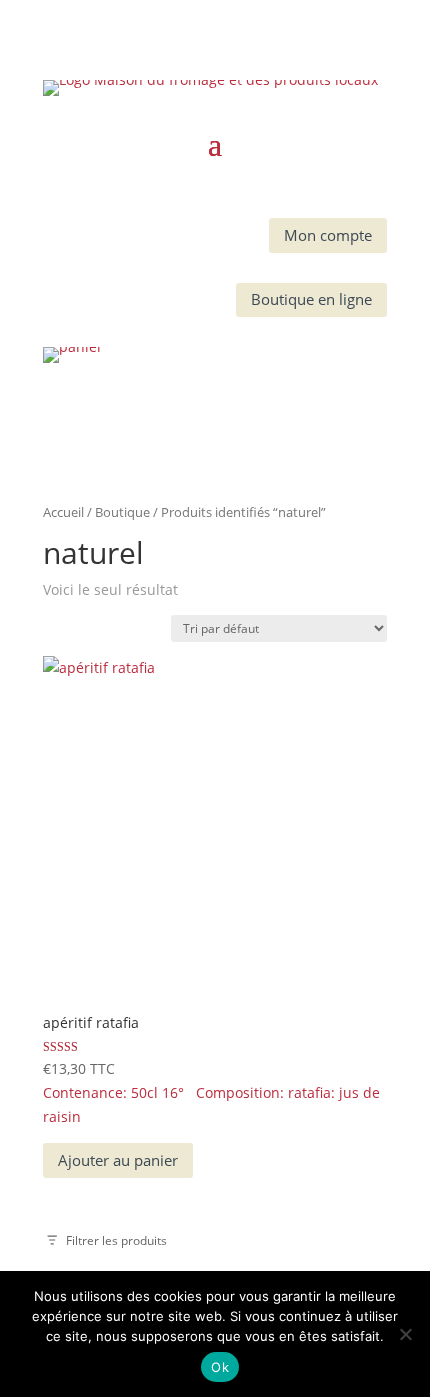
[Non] (405, 1334)
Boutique (122, 512)
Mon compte (328, 235)
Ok (220, 1367)
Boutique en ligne (311, 299)
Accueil (63, 512)
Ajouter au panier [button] (118, 1160)
